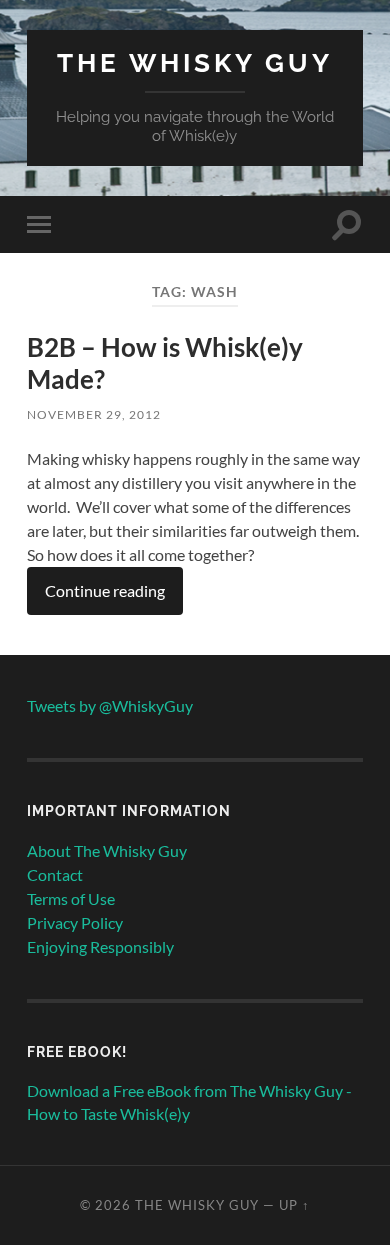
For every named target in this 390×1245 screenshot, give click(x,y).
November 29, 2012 (94, 414)
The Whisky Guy (195, 62)
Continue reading (105, 590)
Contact (55, 874)
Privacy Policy (75, 922)
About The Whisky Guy (107, 850)
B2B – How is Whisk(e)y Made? (165, 363)
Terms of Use (71, 898)
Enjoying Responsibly (100, 946)
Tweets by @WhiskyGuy (110, 705)
